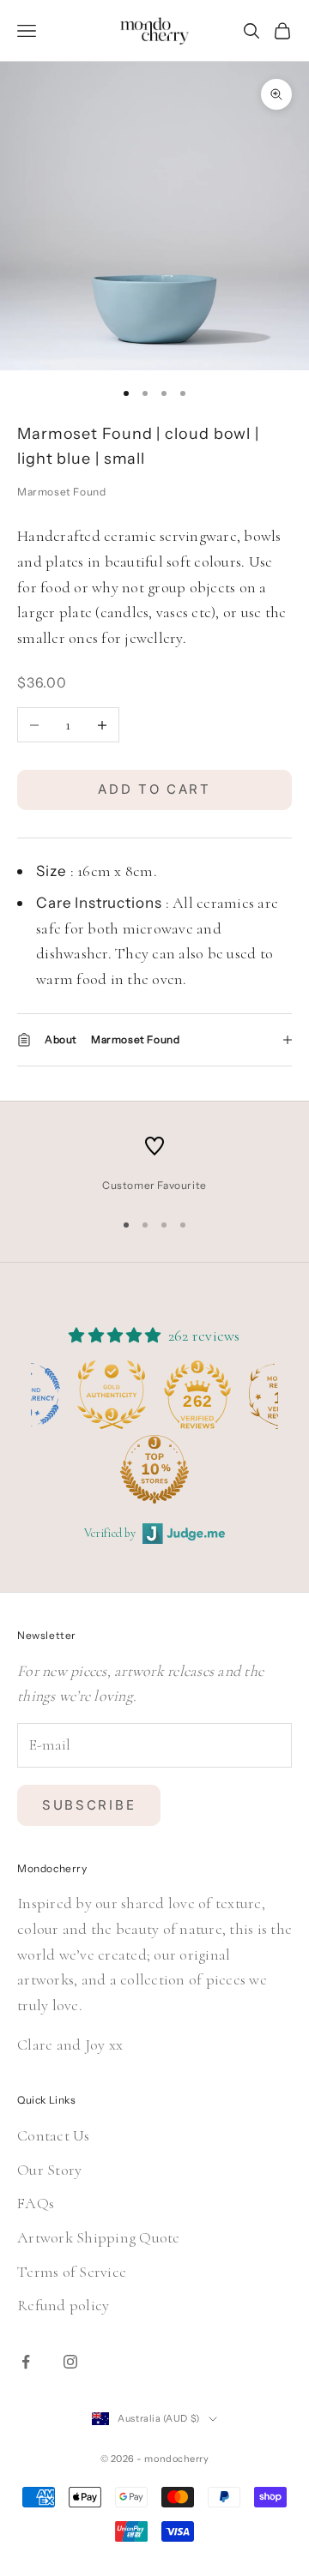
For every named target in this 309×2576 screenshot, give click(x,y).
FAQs (36, 2203)
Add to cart (154, 789)
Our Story (49, 2170)
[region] (154, 1165)
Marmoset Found (61, 492)
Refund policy (63, 2305)
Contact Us (54, 2135)
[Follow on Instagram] (70, 2362)
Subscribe (89, 1805)
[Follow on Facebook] (26, 2362)
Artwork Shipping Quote (99, 2237)
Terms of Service (72, 2272)
